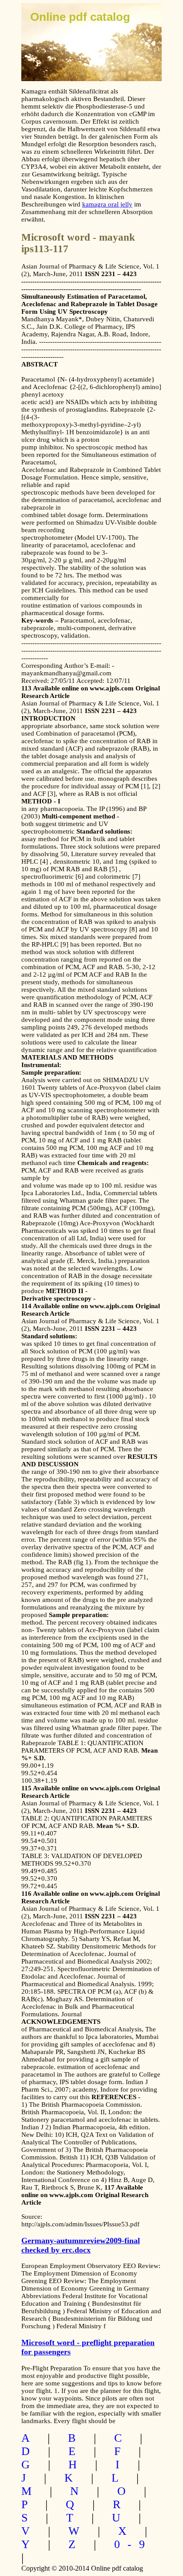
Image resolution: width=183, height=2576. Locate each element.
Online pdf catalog (80, 17)
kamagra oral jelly (107, 204)
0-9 (133, 2544)
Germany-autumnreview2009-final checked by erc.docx (81, 2245)
